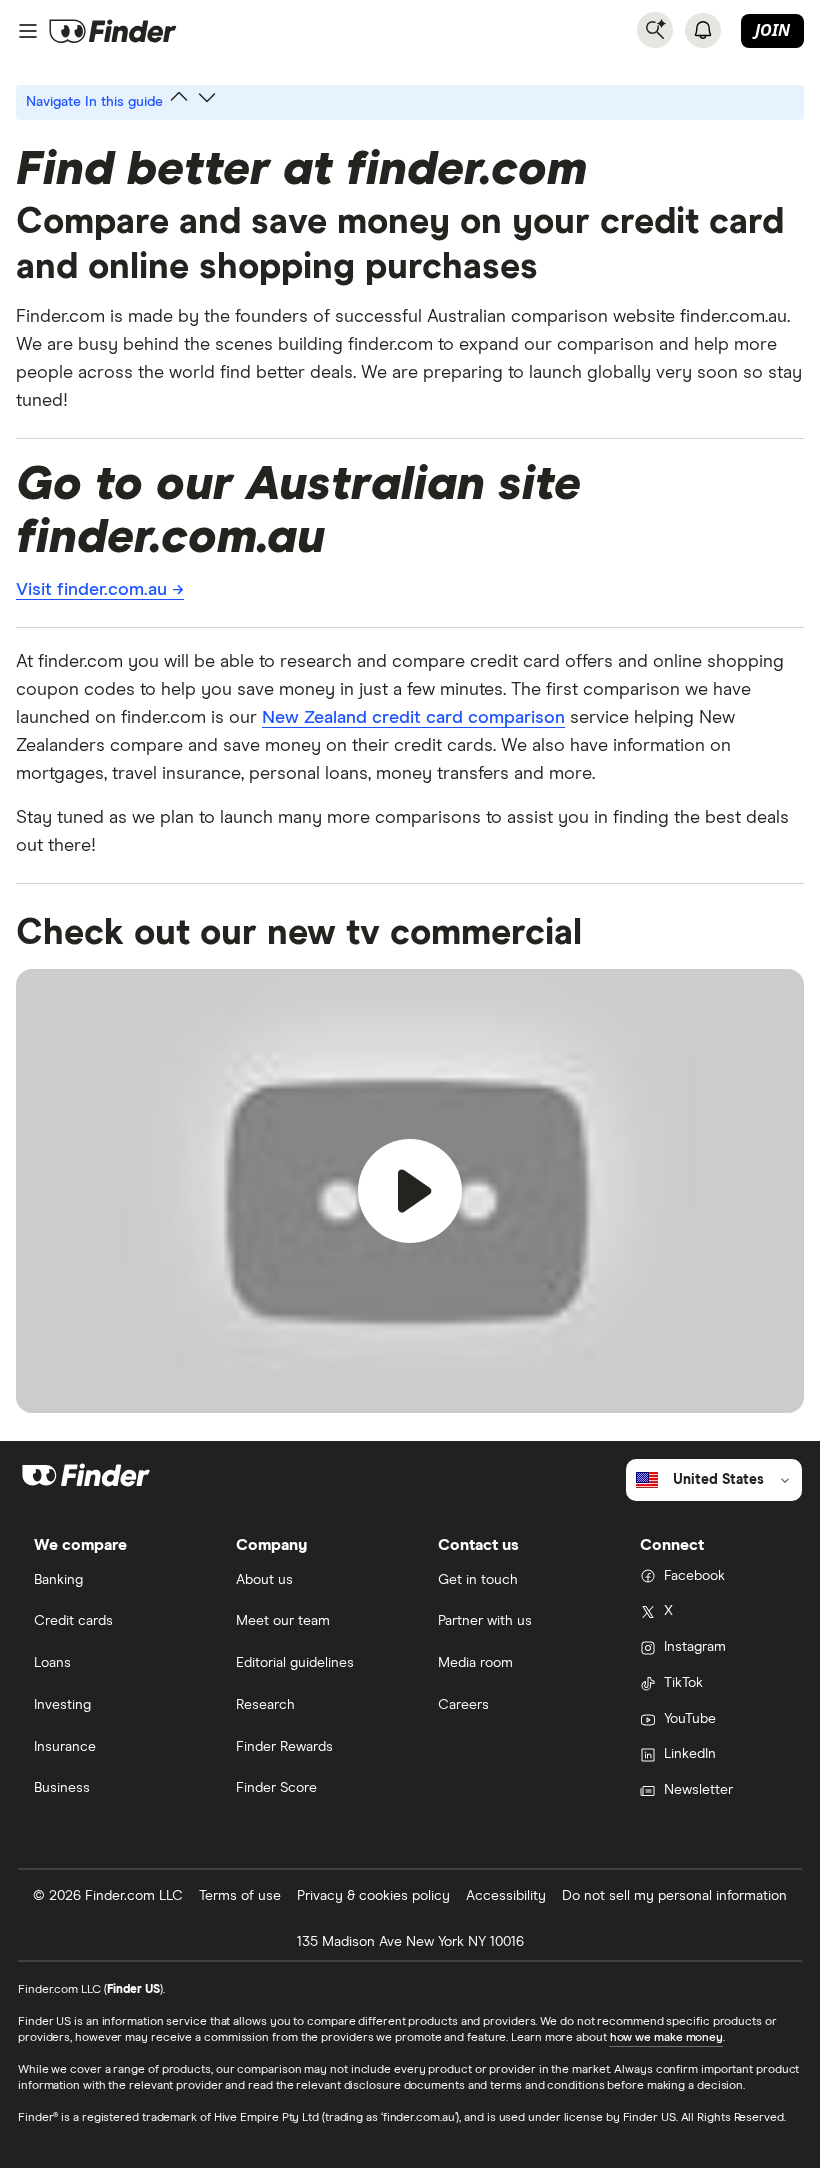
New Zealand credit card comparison (413, 718)
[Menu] (28, 31)
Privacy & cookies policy (373, 1896)
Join (772, 30)
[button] (410, 1191)
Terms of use (240, 1896)
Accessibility (506, 1896)
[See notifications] (703, 30)
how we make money (666, 2038)
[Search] (655, 30)
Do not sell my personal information (674, 1896)
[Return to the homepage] (113, 31)
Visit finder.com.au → (100, 590)
